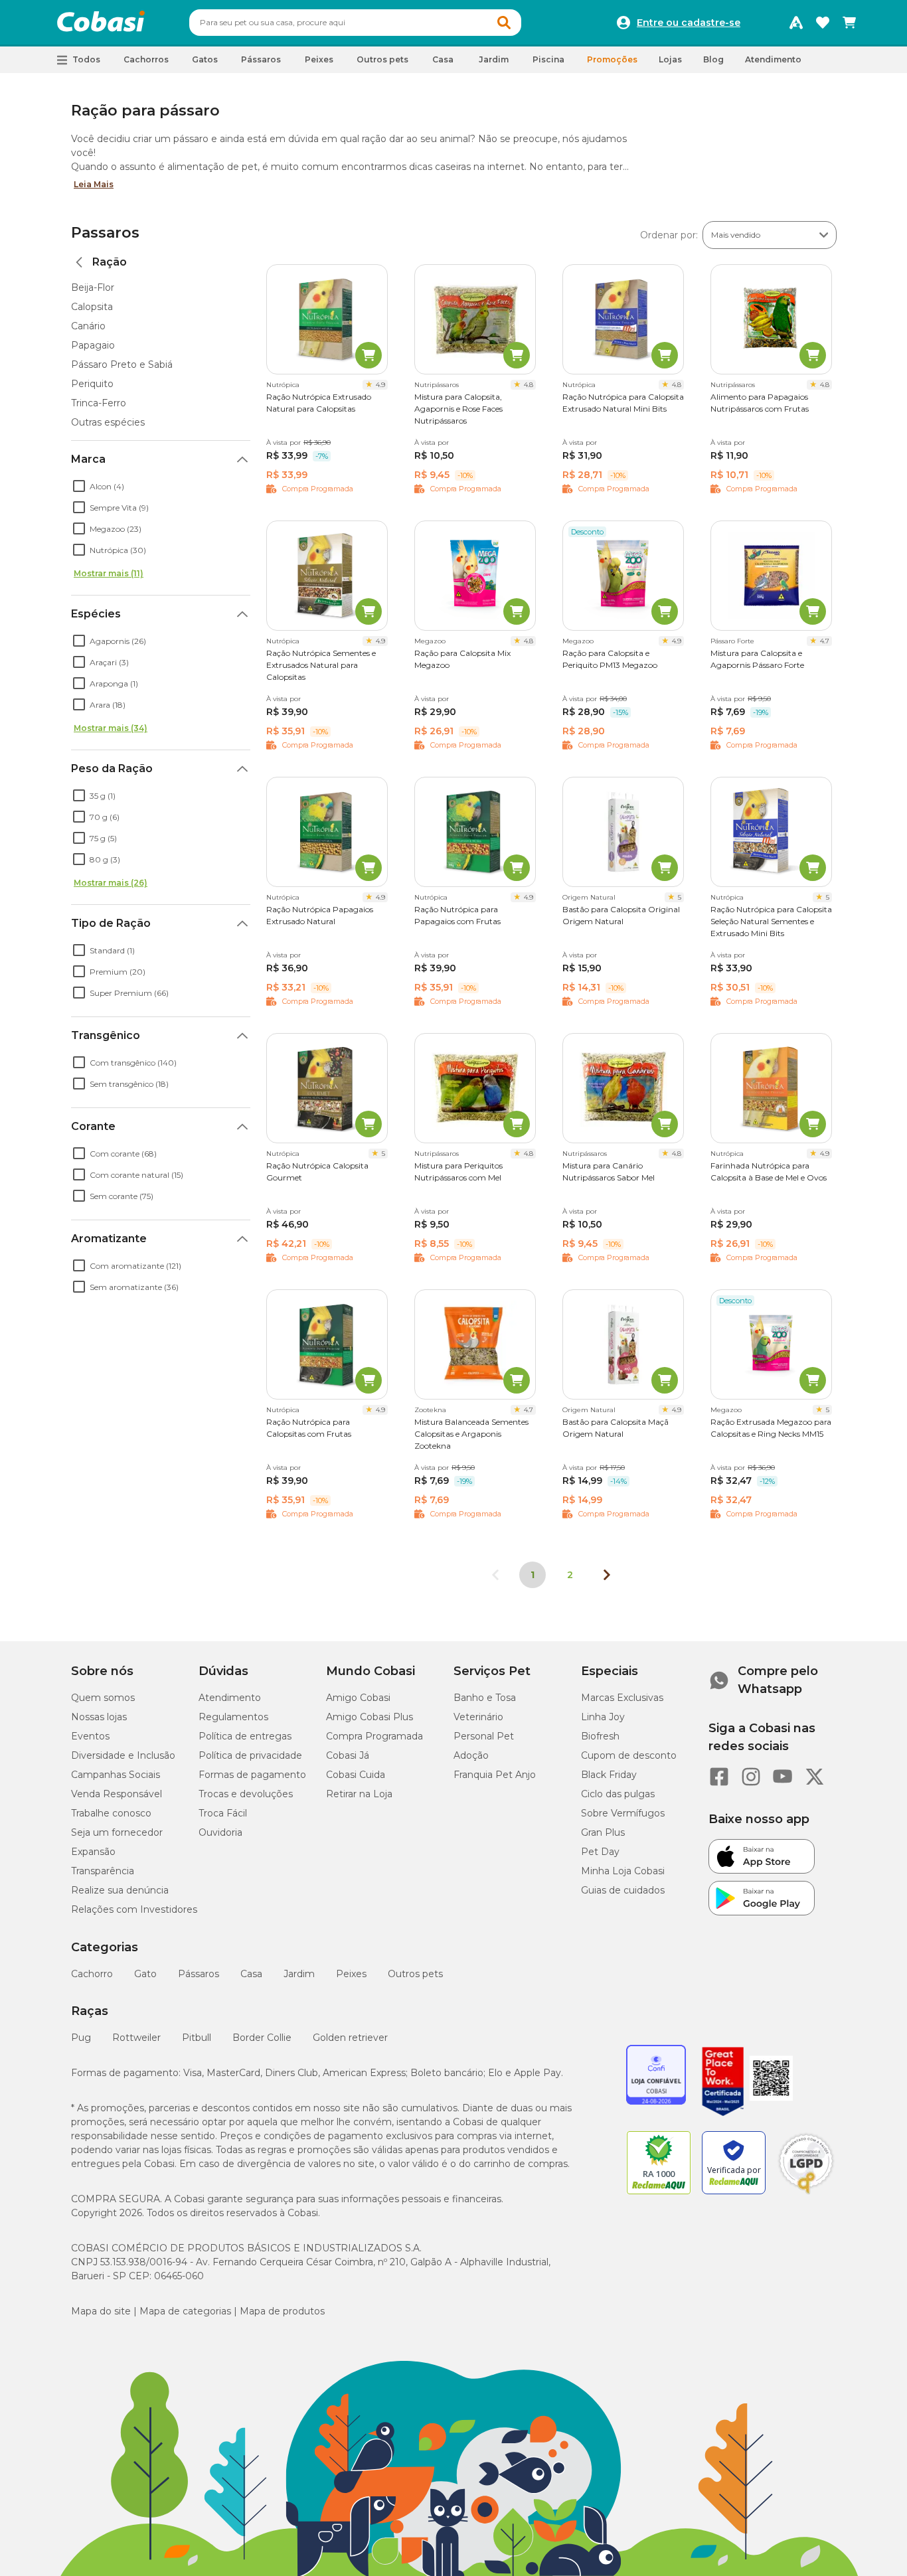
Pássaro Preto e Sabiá (122, 364)
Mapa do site (101, 2311)
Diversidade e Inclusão (123, 1755)
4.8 (529, 385)
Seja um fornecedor (117, 1832)
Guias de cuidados (623, 1890)
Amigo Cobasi (358, 1698)
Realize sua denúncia (120, 1890)
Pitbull (197, 2038)
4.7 (825, 641)
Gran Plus (603, 1832)
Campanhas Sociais (116, 1775)
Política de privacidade (250, 1755)
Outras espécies (108, 422)
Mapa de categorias (185, 2311)
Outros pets (415, 1974)
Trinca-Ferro (99, 403)
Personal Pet (484, 1736)
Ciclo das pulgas (618, 1794)
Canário (88, 326)
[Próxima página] (607, 1575)
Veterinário (478, 1717)
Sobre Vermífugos (623, 1813)
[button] (504, 23)
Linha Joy (603, 1717)
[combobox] (355, 23)
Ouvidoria (220, 1832)
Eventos (90, 1736)
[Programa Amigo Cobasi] (796, 23)
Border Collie (262, 2038)
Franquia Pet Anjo (495, 1775)
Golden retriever (350, 2038)
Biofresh (600, 1736)
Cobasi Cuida (356, 1775)
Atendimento (773, 59)
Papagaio (93, 345)
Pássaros (199, 1974)
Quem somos (103, 1698)
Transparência (103, 1871)
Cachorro (92, 1974)
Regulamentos (233, 1717)
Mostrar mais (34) (111, 728)
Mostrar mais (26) (111, 883)
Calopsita (92, 307)
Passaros (105, 233)
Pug (81, 2038)
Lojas (670, 59)
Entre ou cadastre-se (689, 23)
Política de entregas (245, 1736)
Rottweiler (136, 2038)
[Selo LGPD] (806, 2194)
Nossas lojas (99, 1717)
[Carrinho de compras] (849, 23)
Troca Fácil (223, 1813)
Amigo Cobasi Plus (370, 1717)
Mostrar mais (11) (109, 573)
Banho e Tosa (485, 1698)
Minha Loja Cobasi (623, 1871)
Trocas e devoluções (246, 1794)
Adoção (471, 1755)
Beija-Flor (93, 287)
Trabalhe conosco (111, 1813)
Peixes (351, 1974)
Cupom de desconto (629, 1755)
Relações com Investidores (134, 1909)
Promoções (612, 59)
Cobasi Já (348, 1755)
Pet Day (600, 1852)
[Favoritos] (823, 23)
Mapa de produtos (282, 2311)
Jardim (299, 1974)
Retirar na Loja (359, 1794)
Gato (145, 1974)
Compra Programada (374, 1736)
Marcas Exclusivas (622, 1698)
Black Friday (609, 1775)
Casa (251, 1974)
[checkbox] (79, 486)
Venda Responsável (117, 1794)
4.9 (380, 385)
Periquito (92, 384)
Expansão (93, 1852)
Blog (713, 59)
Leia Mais (94, 184)
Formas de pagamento (252, 1775)
